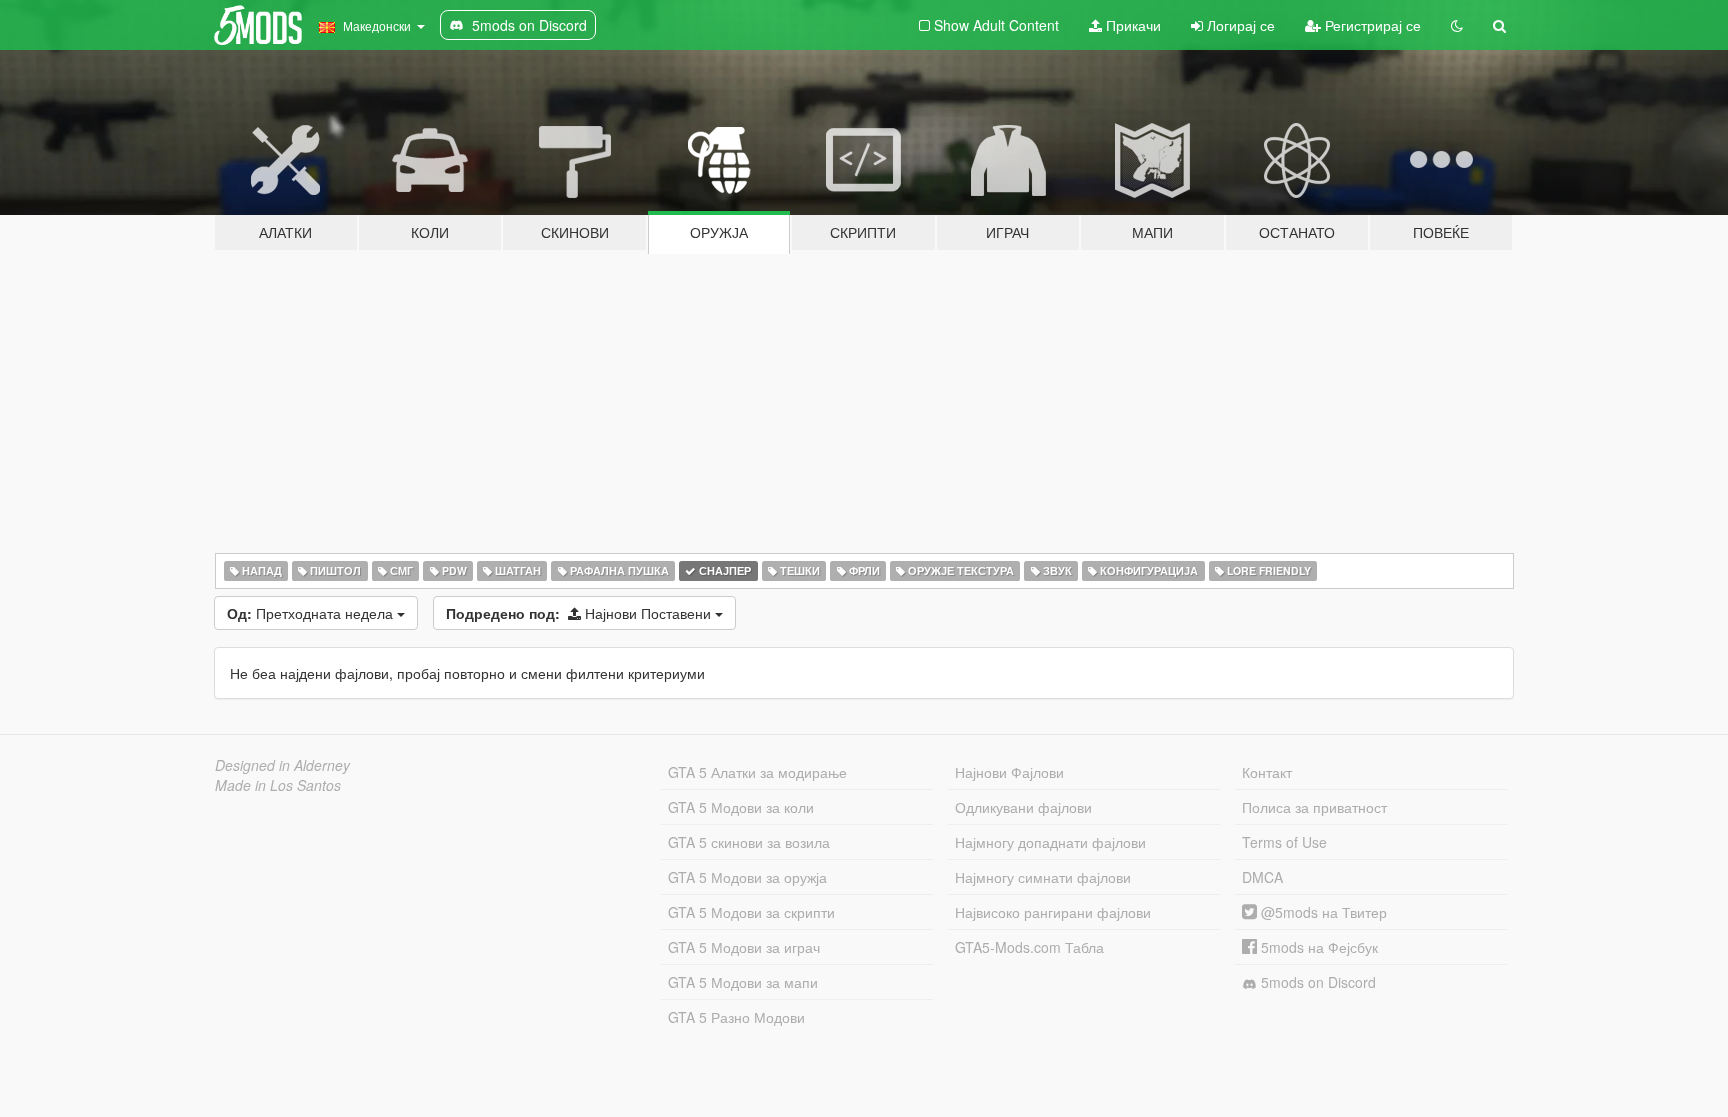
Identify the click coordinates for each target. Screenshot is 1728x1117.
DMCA (1262, 877)
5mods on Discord (1316, 982)
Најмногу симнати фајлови (1043, 877)
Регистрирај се (1371, 25)
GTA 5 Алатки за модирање (757, 772)
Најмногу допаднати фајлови (1050, 842)
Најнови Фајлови (1009, 772)
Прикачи (1131, 25)
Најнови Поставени (580, 613)
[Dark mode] (1457, 25)
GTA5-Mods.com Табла (1029, 947)
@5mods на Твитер (1322, 912)
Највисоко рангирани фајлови (1053, 912)
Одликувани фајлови (1023, 807)
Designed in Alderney (282, 765)
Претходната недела (312, 613)
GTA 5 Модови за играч (744, 947)
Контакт (1267, 772)
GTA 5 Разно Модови (736, 1017)
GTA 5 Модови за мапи (743, 982)
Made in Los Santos (278, 785)
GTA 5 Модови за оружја (747, 877)
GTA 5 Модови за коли (741, 807)
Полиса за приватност (1314, 807)
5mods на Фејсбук (1317, 947)
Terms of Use (1284, 842)
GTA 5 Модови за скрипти (751, 912)
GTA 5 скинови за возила (749, 842)
